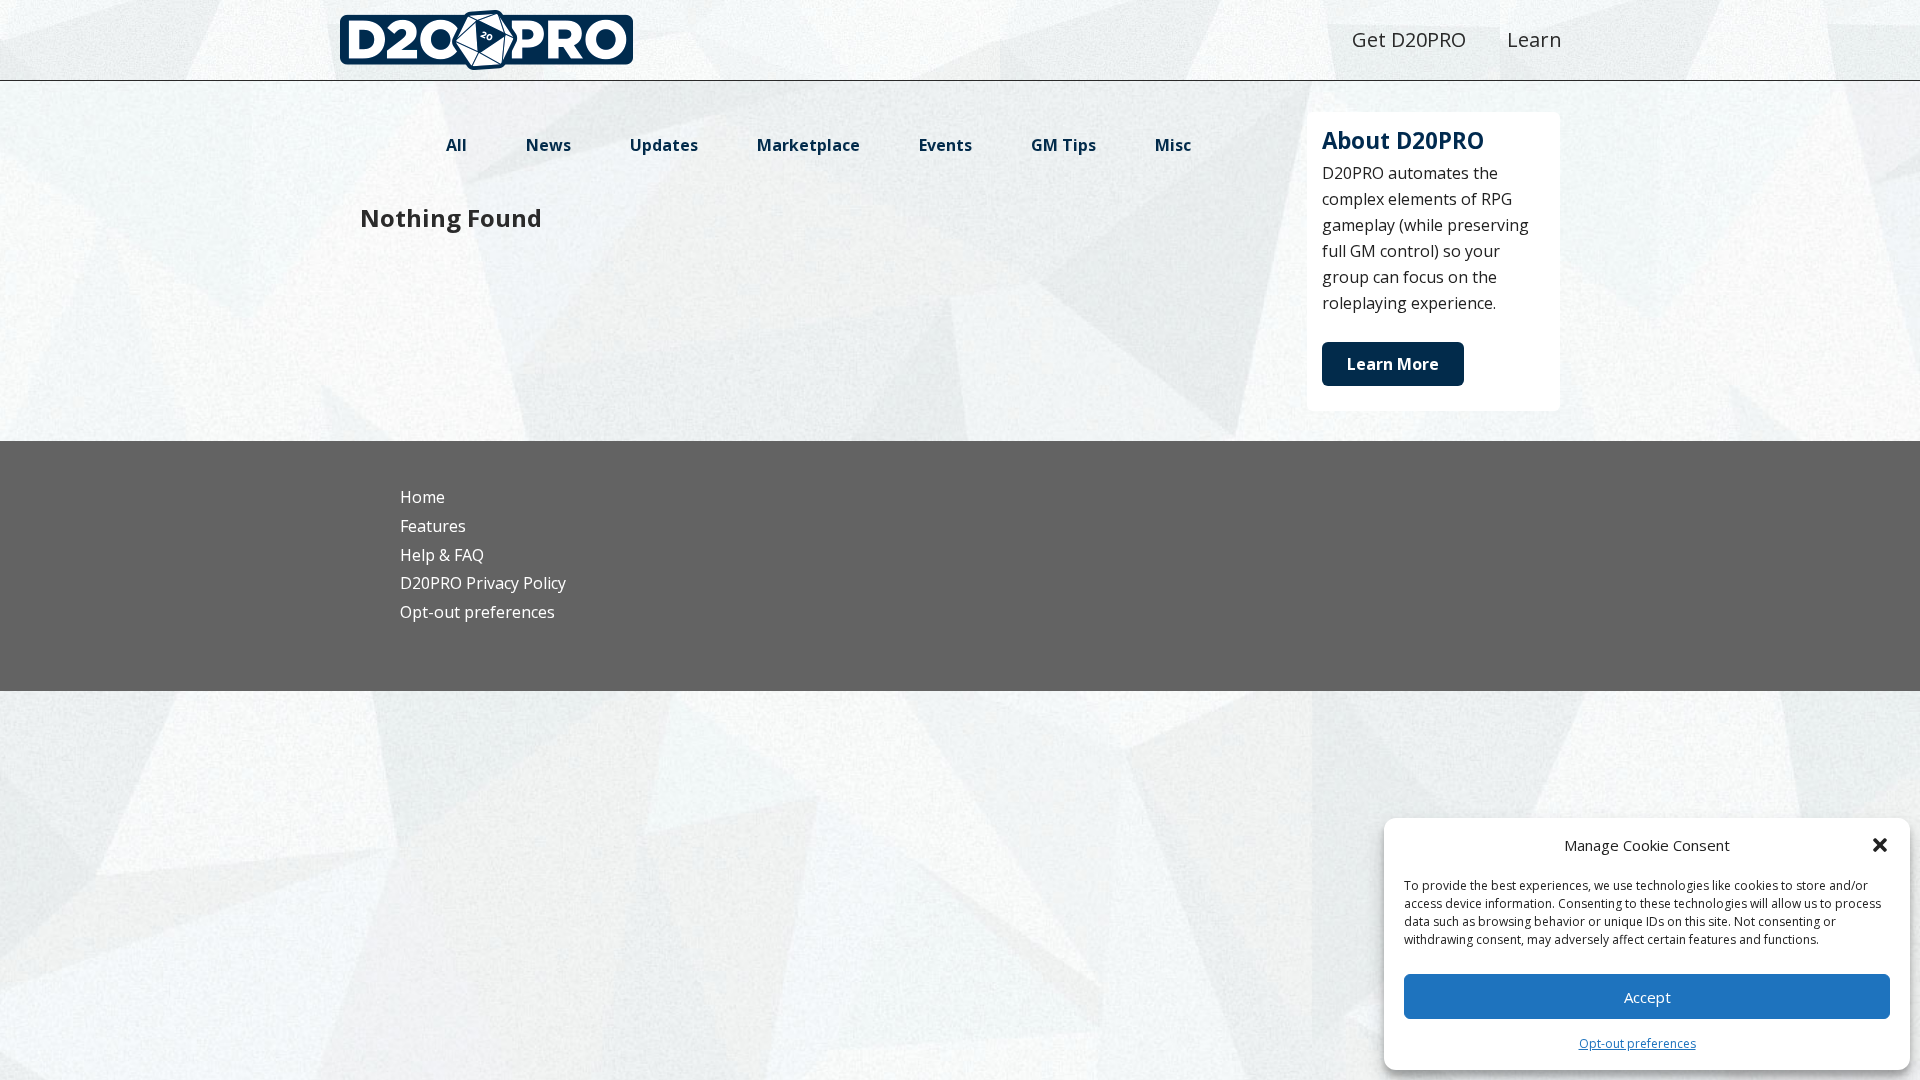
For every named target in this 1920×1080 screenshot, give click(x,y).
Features (433, 526)
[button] (1880, 845)
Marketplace (808, 145)
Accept (1647, 997)
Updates (664, 145)
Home (422, 497)
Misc (1173, 145)
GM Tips (1063, 145)
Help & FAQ (442, 555)
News (548, 145)
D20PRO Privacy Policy (483, 583)
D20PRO (507, 45)
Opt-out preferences (1637, 1043)
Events (945, 145)
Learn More (1393, 364)
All (456, 145)
